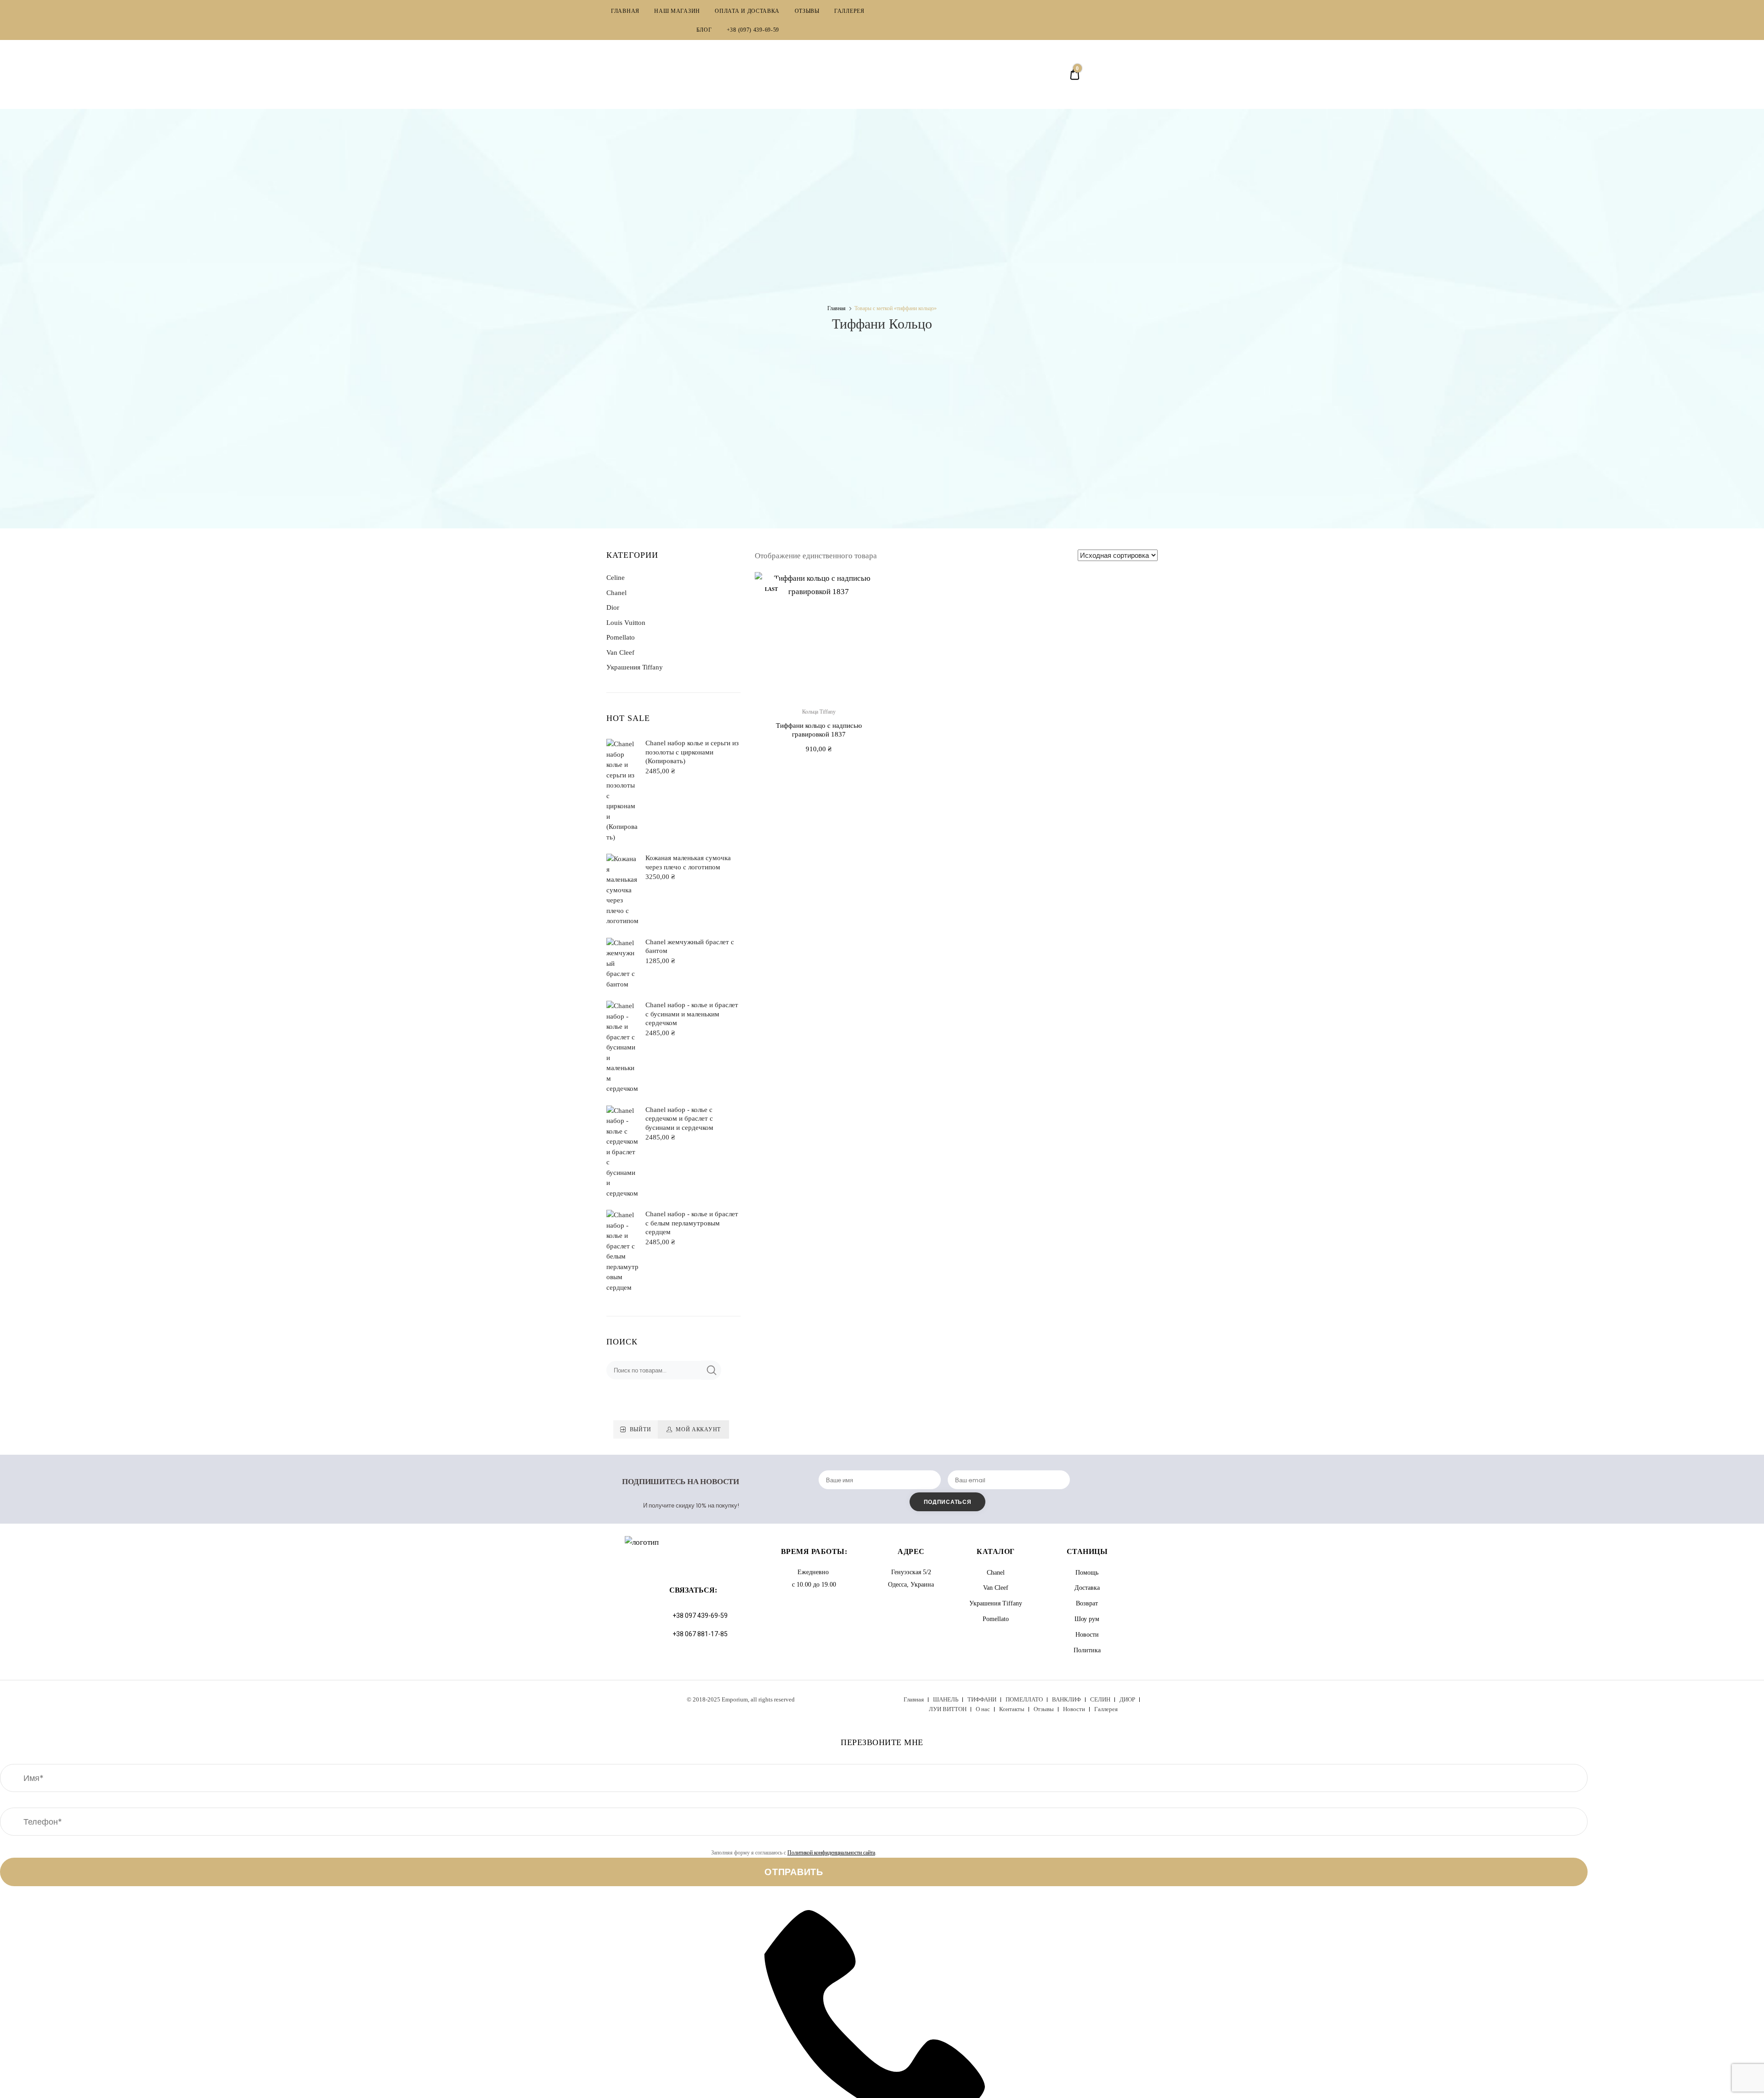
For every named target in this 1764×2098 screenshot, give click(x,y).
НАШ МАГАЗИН (677, 11)
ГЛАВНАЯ (625, 11)
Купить (819, 770)
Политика (1087, 1650)
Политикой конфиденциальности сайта (831, 1853)
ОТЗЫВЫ (807, 11)
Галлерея (1106, 1709)
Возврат (1087, 1603)
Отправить (794, 1872)
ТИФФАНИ (982, 1699)
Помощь (1087, 1573)
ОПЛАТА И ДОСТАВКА (747, 11)
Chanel (616, 593)
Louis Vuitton (626, 623)
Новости (1087, 1635)
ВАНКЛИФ (1066, 1699)
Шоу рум (1087, 1619)
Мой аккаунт (698, 1429)
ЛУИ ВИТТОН (948, 1709)
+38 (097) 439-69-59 (753, 30)
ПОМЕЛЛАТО (1024, 1699)
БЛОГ (704, 30)
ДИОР (1127, 1699)
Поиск (711, 1370)
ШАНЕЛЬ (946, 1699)
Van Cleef (620, 652)
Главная (837, 308)
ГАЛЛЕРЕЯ (849, 11)
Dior (613, 607)
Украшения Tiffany (635, 667)
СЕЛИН (1100, 1699)
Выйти (641, 1429)
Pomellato (621, 637)
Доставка (1087, 1588)
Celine (616, 578)
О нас (983, 1709)
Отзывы (1044, 1709)
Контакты (1012, 1709)
